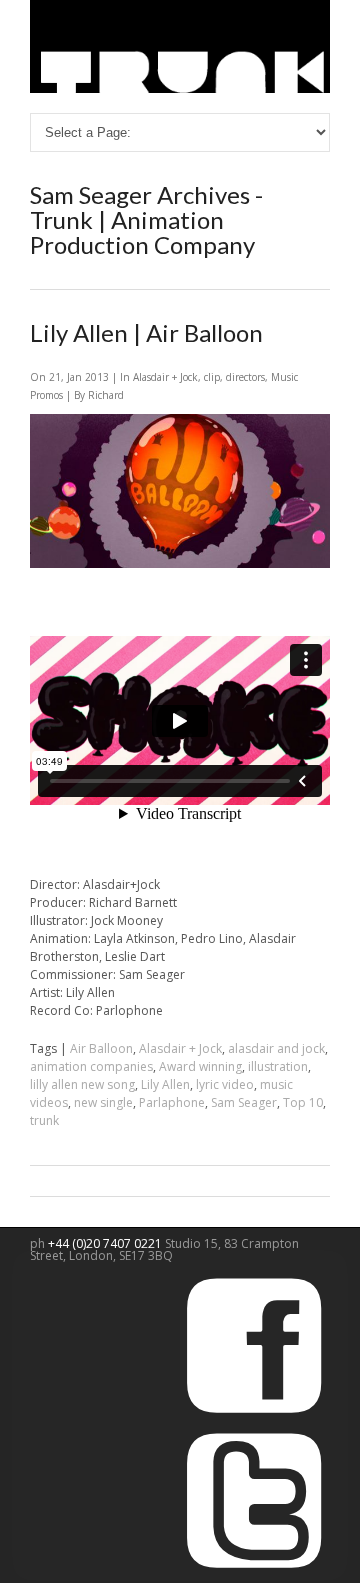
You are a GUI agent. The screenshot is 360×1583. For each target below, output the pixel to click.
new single (103, 1102)
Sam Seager (244, 1102)
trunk (44, 1120)
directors (245, 377)
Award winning (200, 1066)
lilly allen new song (82, 1084)
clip (212, 377)
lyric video (225, 1084)
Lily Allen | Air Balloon (146, 332)
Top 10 (303, 1102)
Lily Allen (165, 1084)
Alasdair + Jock (165, 377)
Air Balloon (101, 1048)
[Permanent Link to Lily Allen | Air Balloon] (180, 563)
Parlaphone (172, 1102)
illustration (278, 1066)
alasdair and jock (276, 1048)
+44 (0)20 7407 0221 (106, 1243)
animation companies (91, 1066)
